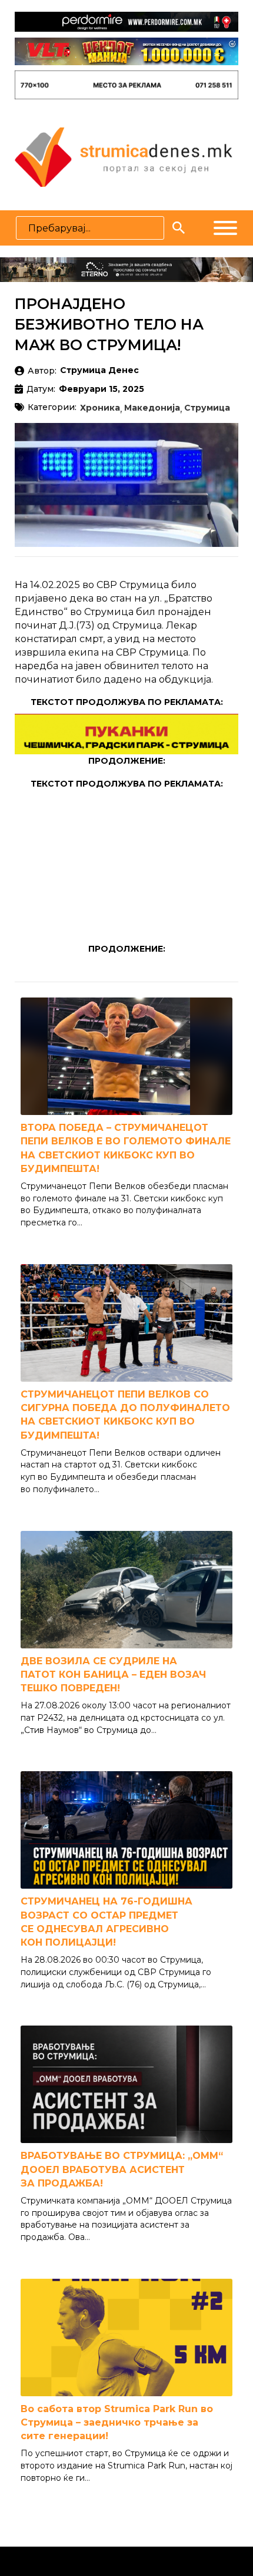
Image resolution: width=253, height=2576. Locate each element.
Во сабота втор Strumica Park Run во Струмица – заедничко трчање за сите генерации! (117, 2422)
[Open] (225, 228)
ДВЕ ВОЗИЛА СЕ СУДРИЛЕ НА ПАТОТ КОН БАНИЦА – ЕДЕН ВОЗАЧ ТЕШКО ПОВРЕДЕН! (113, 1675)
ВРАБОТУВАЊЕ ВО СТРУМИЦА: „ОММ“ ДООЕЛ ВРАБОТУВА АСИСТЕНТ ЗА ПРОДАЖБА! (122, 2169)
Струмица (207, 408)
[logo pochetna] (124, 156)
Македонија (152, 408)
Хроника (100, 408)
